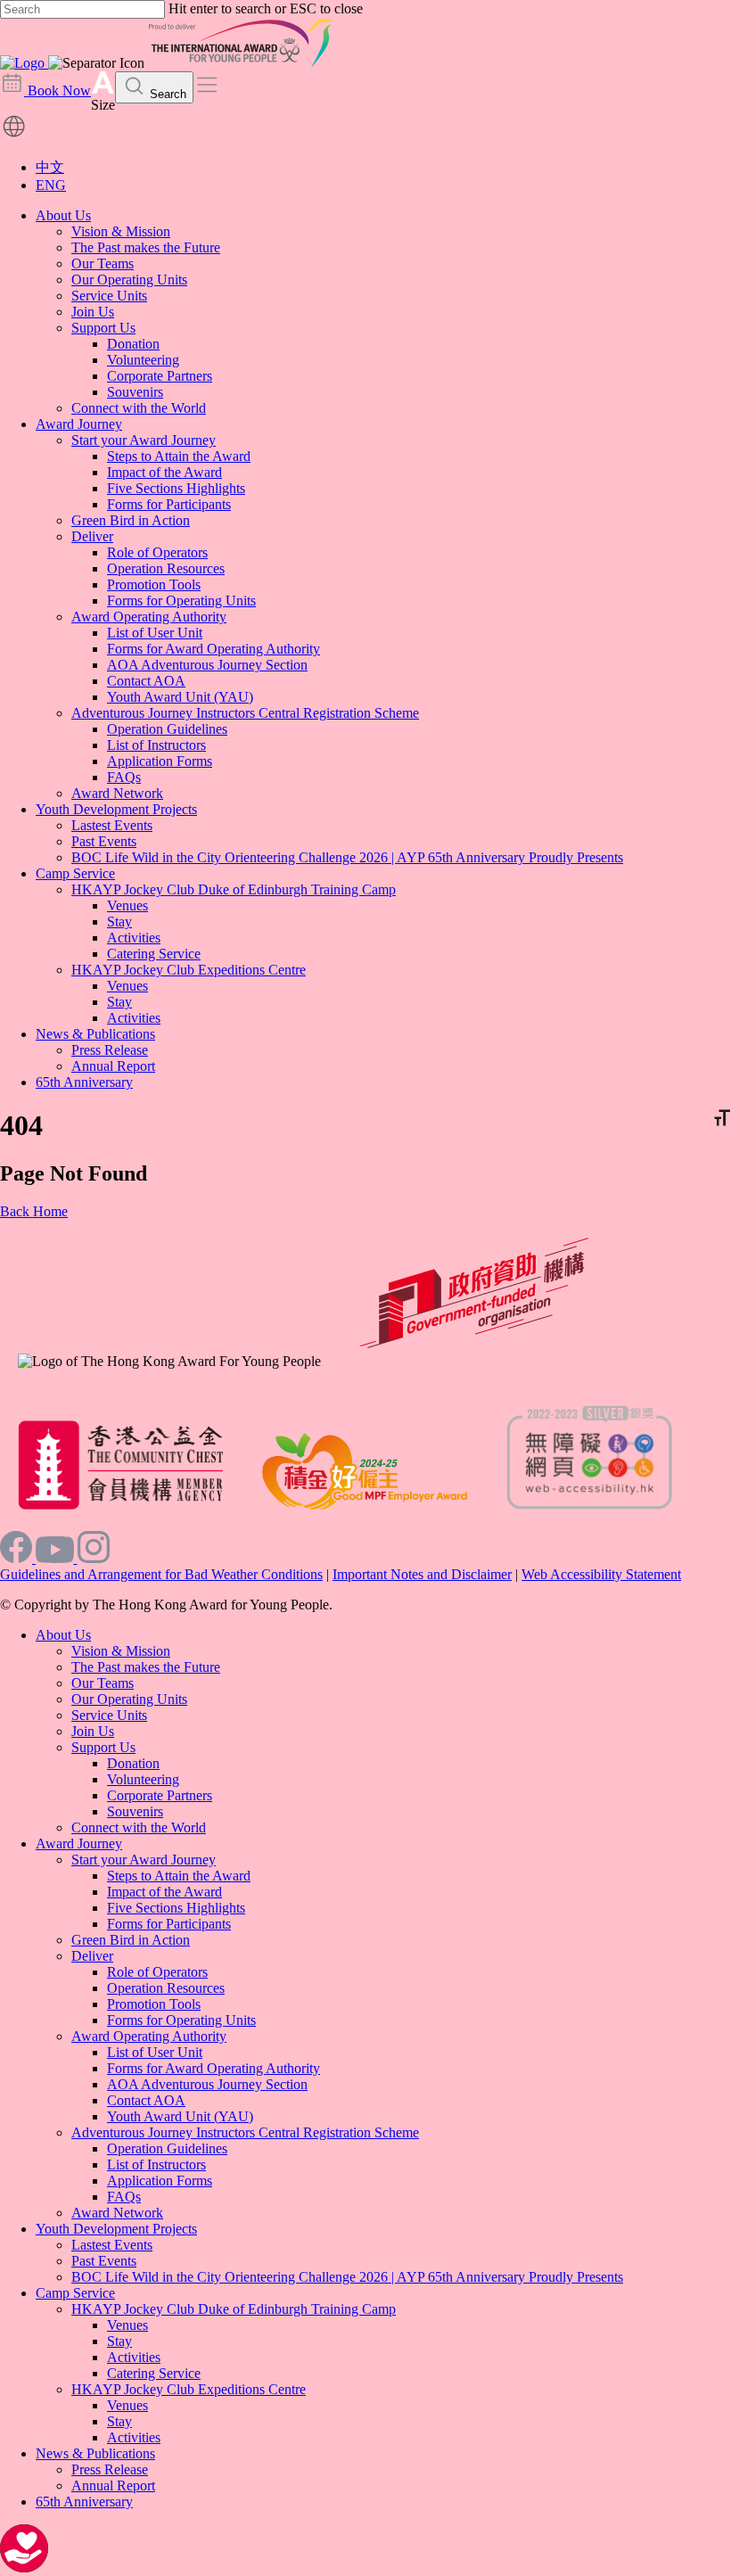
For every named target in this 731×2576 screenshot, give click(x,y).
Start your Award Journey (144, 440)
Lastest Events (112, 825)
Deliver (92, 536)
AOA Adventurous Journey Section (207, 665)
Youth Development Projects (116, 809)
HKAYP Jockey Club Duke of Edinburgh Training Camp (234, 889)
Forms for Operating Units (181, 601)
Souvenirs (135, 392)
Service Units (109, 296)
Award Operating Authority (149, 617)
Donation (133, 344)
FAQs (124, 777)
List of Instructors (156, 745)
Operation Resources (166, 568)
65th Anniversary (84, 1082)
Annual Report (113, 1066)
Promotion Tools (154, 584)
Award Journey (79, 424)
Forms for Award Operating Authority (214, 649)
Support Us (103, 328)
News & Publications (95, 1034)
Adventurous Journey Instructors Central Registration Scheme (245, 713)
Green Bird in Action (131, 520)
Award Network (117, 793)
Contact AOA (146, 681)
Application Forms (160, 761)
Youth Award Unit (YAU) (180, 697)
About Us (63, 215)
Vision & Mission (121, 231)
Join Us (93, 312)
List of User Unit (155, 633)
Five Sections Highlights (176, 488)
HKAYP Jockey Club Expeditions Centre (189, 970)
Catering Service (154, 954)
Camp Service (75, 873)
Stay (119, 922)
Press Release (110, 1050)
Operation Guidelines (167, 729)
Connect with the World (139, 408)
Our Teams (103, 263)
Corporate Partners (160, 376)
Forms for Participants (169, 504)
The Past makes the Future (146, 247)
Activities (134, 938)
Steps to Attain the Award (179, 456)
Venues (127, 905)
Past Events (104, 841)
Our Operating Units (129, 280)
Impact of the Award (164, 472)
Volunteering (143, 360)
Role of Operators (157, 552)
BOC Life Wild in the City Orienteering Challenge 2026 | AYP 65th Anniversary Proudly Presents (347, 857)
